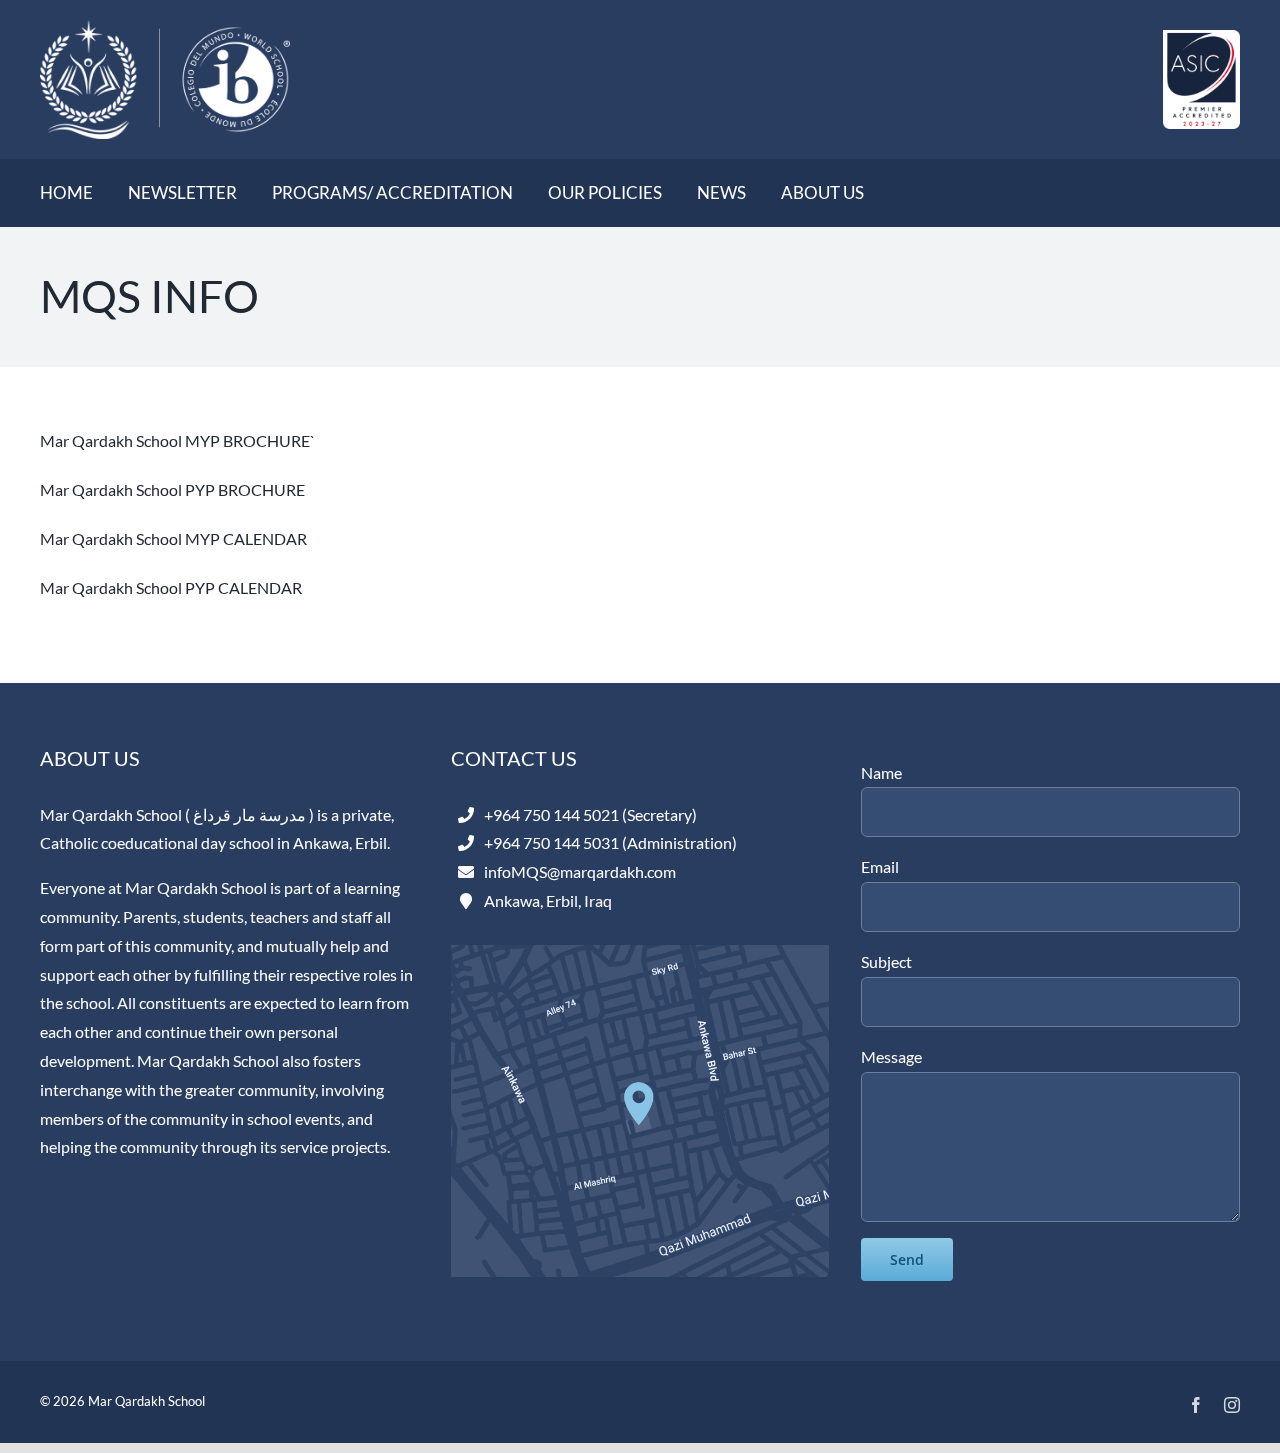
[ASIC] (1201, 37)
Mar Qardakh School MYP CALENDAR (173, 538)
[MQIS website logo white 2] (165, 27)
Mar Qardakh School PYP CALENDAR (171, 587)
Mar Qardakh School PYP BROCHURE (172, 489)
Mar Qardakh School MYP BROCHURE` (177, 440)
